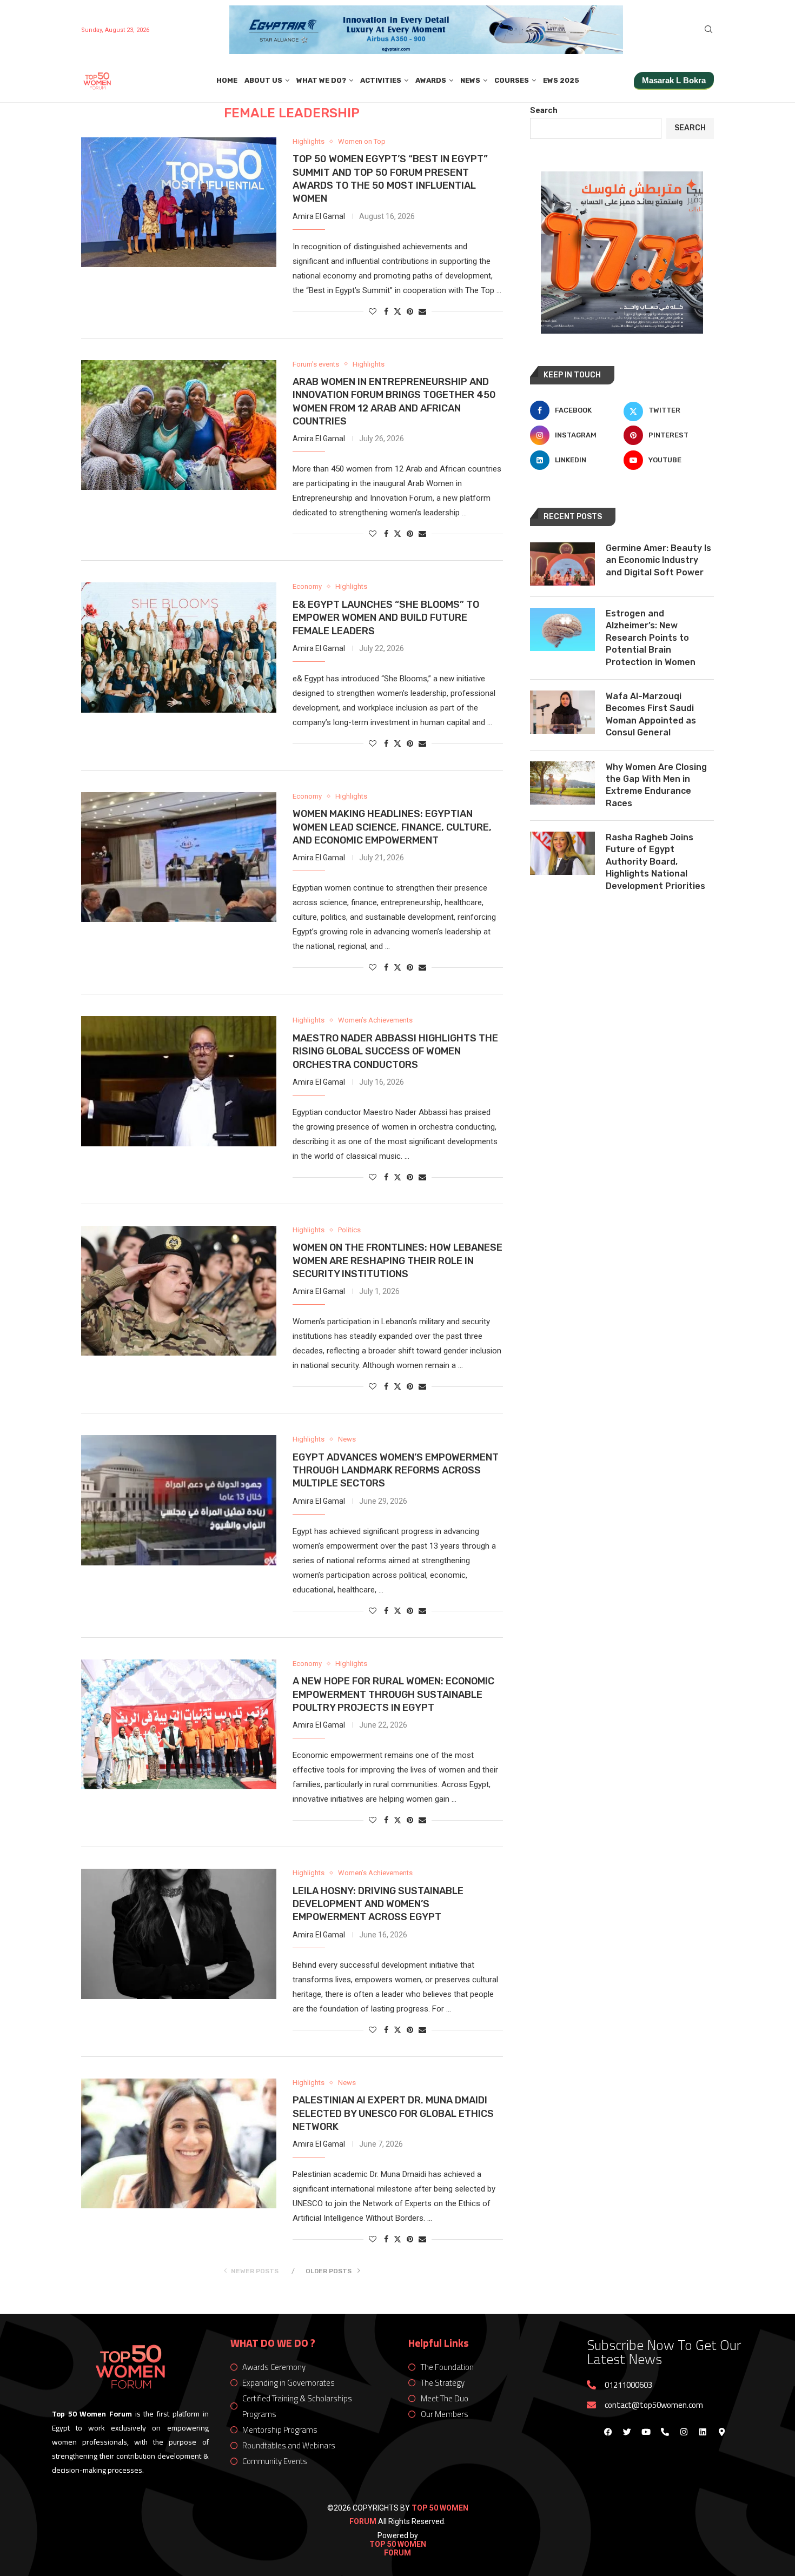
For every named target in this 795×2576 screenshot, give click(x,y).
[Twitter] (627, 2432)
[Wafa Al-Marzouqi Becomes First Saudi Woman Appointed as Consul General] (562, 712)
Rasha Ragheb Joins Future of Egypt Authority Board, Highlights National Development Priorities (655, 862)
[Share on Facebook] (386, 311)
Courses (512, 80)
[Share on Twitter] (398, 311)
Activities (381, 80)
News (470, 80)
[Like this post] (373, 311)
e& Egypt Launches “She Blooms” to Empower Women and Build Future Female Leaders (386, 618)
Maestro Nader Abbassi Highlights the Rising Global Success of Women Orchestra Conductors (395, 1051)
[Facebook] (608, 2432)
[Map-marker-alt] (721, 2432)
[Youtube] (646, 2432)
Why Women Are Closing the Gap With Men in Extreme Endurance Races (656, 785)
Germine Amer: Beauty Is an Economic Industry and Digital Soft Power (658, 560)
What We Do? (321, 80)
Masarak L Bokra (674, 80)
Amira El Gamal (319, 216)
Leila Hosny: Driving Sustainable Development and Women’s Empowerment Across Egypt (378, 1904)
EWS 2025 (561, 80)
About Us (263, 80)
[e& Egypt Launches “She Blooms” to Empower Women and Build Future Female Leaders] (179, 647)
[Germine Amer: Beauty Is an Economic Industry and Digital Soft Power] (562, 564)
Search (544, 110)
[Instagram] (684, 2432)
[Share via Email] (422, 311)
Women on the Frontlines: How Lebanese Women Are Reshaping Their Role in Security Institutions (398, 1261)
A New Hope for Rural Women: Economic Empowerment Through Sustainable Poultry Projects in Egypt (393, 1694)
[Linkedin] (703, 2432)
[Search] (708, 30)
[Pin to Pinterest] (410, 311)
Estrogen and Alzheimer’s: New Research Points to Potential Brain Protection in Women (651, 638)
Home (227, 80)
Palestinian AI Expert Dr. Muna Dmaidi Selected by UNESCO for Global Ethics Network (393, 2113)
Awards (431, 80)
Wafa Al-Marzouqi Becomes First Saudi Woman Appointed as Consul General (651, 714)
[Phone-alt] (665, 2432)
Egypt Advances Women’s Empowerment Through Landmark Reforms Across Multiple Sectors (396, 1470)
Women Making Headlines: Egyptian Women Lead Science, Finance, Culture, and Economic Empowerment (392, 827)
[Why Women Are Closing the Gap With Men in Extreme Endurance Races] (562, 783)
